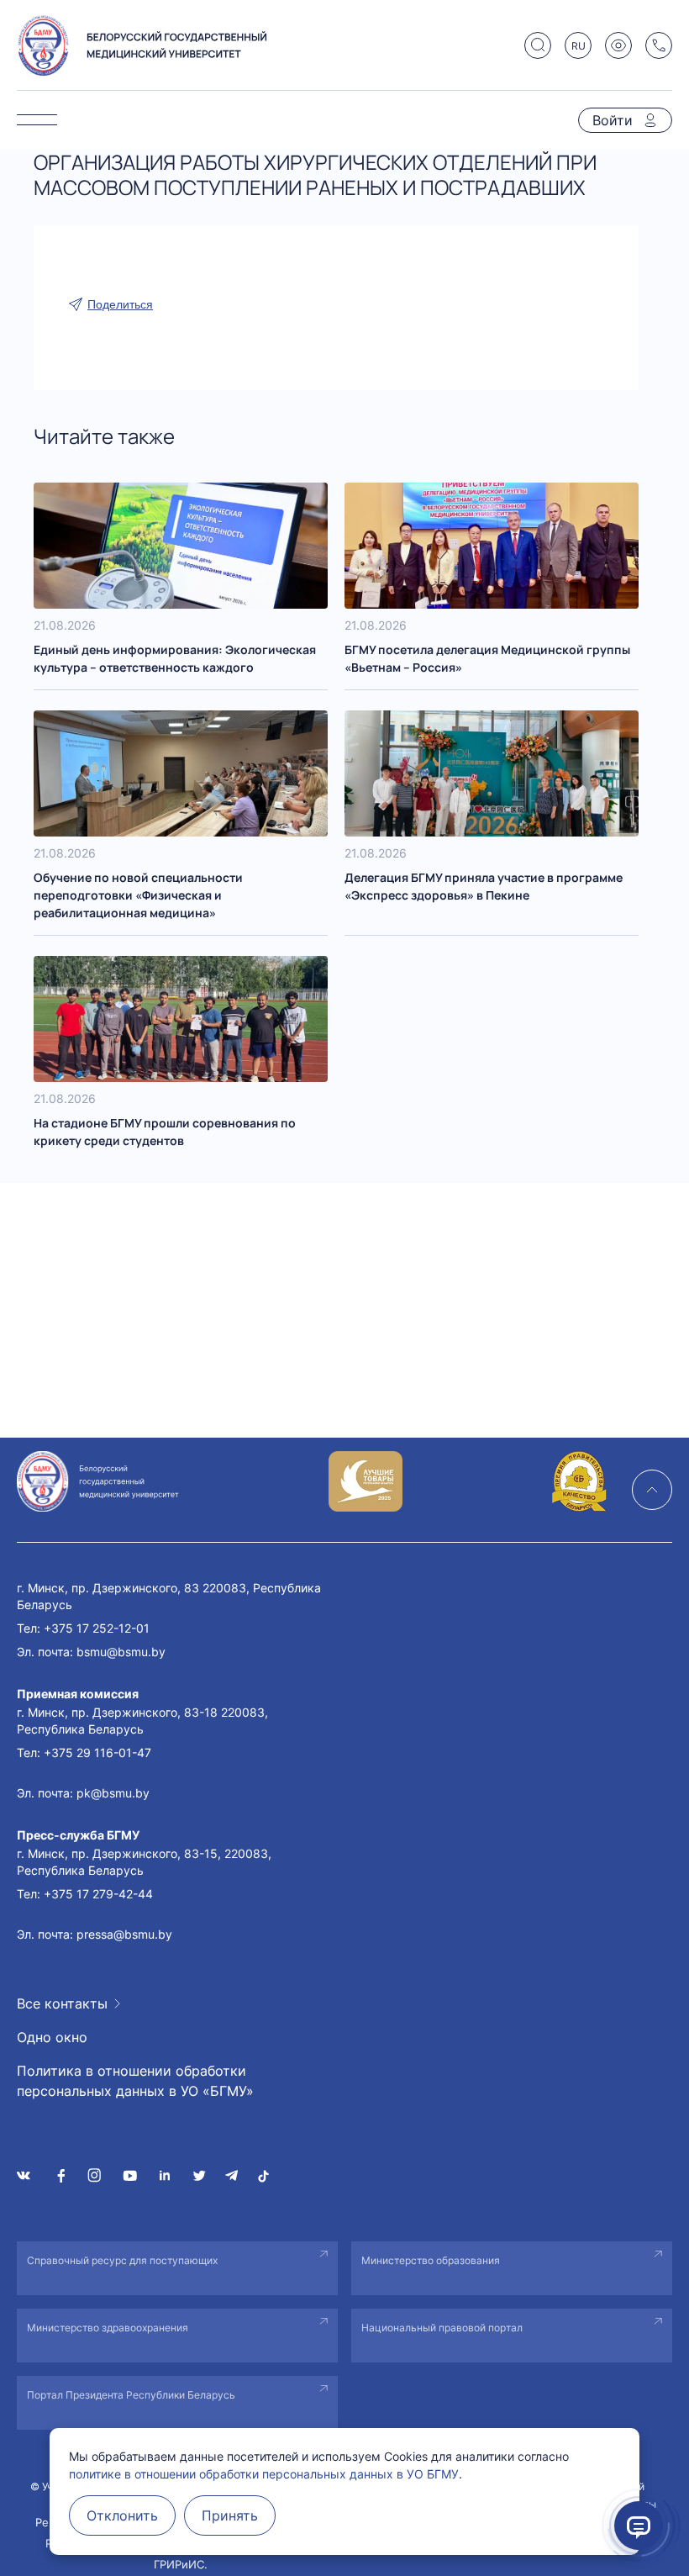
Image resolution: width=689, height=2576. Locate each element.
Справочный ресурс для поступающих (122, 2260)
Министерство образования (431, 2260)
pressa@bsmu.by (124, 1934)
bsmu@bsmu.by (121, 1652)
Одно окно (52, 2037)
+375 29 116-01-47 (97, 1753)
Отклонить (122, 2515)
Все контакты (62, 2003)
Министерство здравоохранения (108, 2328)
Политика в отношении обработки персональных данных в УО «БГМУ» (135, 2081)
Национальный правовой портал (442, 2328)
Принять (230, 2515)
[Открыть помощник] (639, 2526)
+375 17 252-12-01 (97, 1628)
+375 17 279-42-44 (98, 1894)
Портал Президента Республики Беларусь (131, 2395)
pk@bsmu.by (113, 1793)
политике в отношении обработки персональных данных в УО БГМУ (264, 2474)
